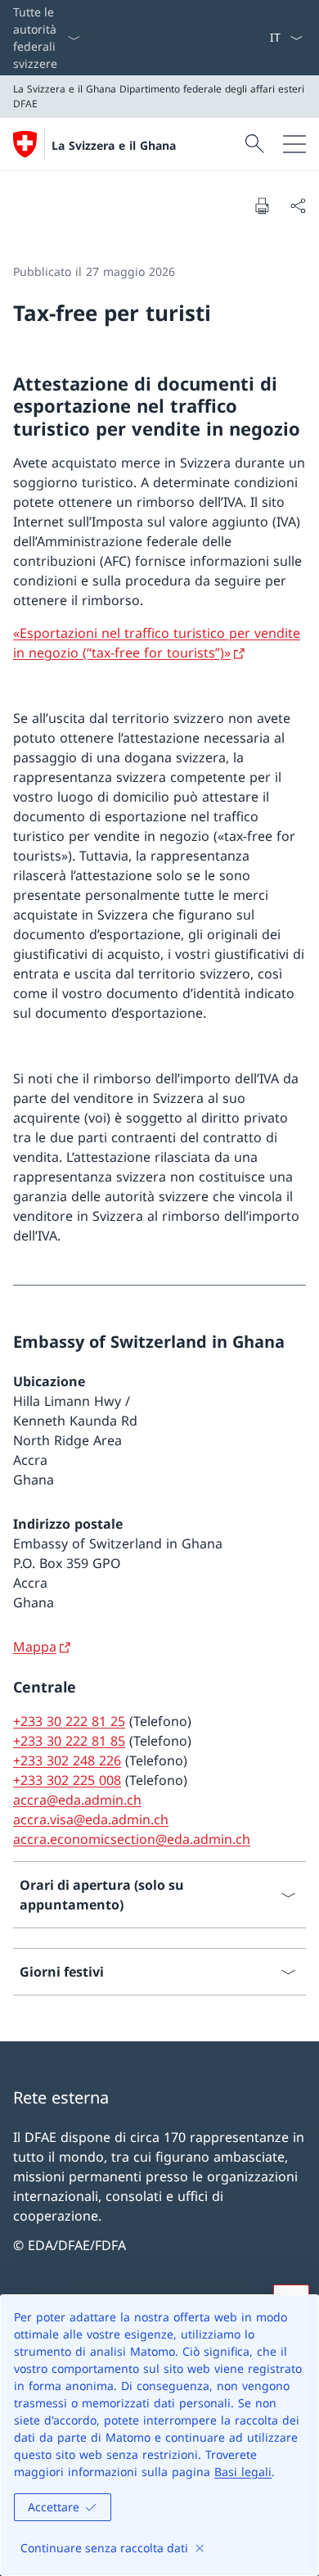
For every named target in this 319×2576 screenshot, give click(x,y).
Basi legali (243, 2472)
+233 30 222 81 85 (69, 1741)
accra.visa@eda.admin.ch (91, 1819)
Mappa (35, 1647)
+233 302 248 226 (67, 1760)
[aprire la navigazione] (294, 144)
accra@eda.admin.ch (77, 1800)
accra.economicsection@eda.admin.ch (132, 1839)
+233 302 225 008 (67, 1780)
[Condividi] (298, 206)
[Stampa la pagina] (262, 206)
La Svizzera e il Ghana (114, 145)
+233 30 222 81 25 (69, 1721)
